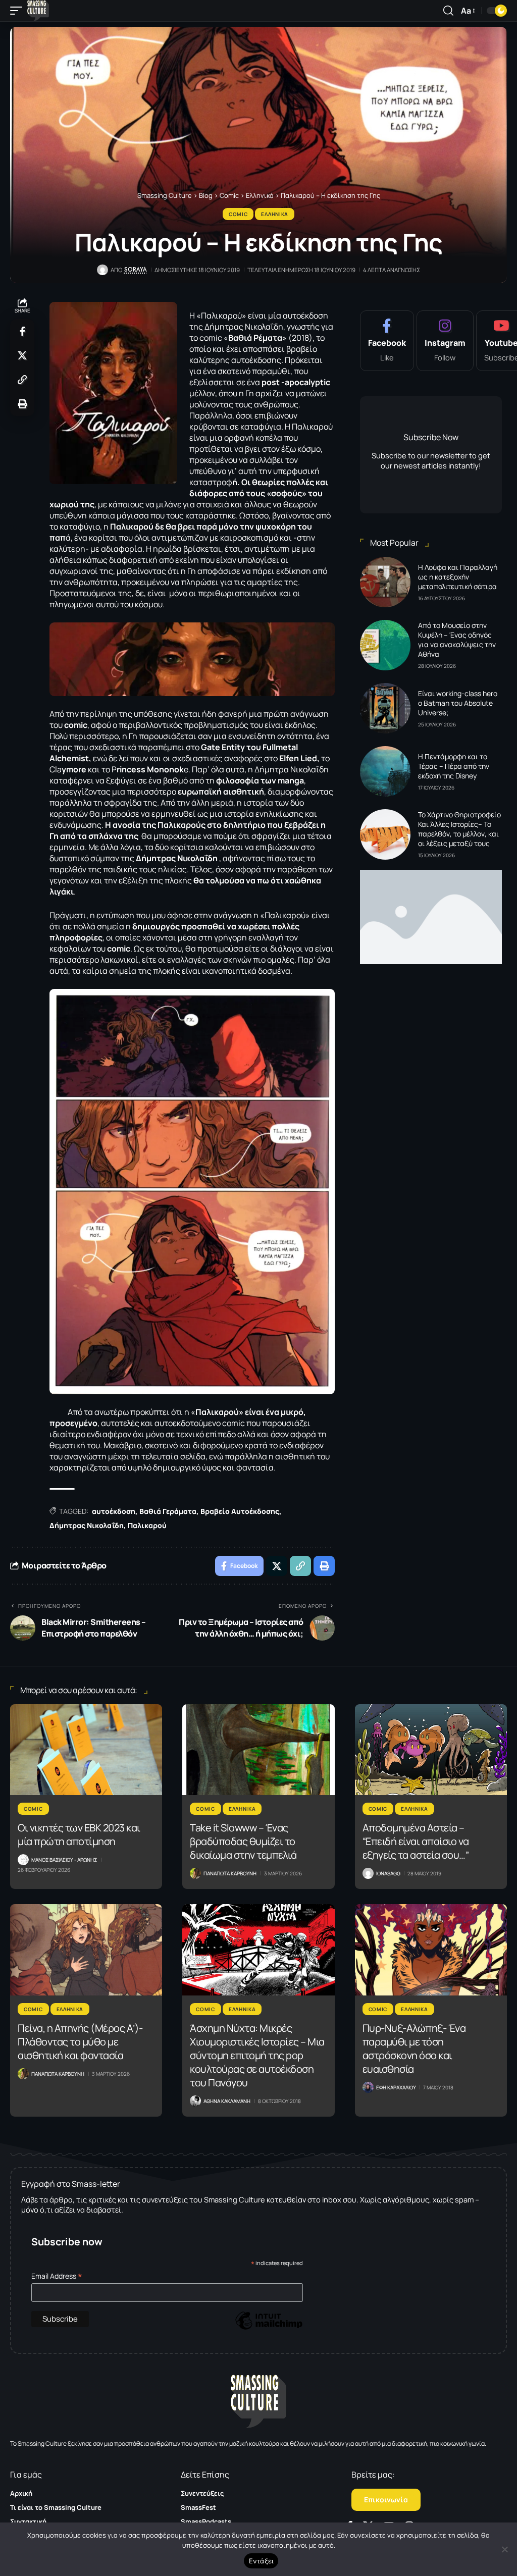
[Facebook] (387, 341)
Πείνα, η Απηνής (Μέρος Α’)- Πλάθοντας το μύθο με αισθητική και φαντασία (80, 2042)
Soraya (136, 270)
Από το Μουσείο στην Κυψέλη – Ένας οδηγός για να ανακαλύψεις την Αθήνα (457, 640)
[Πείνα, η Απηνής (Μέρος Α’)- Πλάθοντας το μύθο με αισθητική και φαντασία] (86, 1950)
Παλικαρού (147, 1525)
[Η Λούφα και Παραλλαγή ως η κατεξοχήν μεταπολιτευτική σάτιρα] (385, 582)
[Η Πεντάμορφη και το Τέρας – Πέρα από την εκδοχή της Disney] (385, 771)
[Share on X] (22, 355)
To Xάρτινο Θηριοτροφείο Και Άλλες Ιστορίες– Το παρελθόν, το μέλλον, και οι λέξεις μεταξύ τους (459, 829)
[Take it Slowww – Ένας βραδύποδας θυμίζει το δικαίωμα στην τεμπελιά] (258, 1750)
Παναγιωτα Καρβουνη (230, 1873)
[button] (19, 11)
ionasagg (388, 1873)
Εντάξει (261, 2561)
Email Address (57, 2276)
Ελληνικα (275, 214)
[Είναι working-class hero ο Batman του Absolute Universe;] (385, 708)
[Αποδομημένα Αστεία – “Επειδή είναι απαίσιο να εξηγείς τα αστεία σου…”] (431, 1750)
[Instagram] (445, 341)
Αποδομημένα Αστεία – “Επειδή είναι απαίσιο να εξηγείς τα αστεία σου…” (416, 1841)
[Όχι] (504, 2549)
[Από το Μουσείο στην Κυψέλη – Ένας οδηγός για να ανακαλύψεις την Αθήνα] (385, 645)
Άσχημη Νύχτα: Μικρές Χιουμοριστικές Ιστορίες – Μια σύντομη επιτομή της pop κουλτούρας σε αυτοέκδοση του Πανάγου (257, 2055)
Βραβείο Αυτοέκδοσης (240, 1511)
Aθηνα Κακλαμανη (227, 2101)
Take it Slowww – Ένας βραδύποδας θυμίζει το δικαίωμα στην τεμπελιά (243, 1841)
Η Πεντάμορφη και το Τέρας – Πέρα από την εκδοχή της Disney (454, 766)
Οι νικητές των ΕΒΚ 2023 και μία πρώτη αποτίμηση (79, 1834)
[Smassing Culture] (38, 11)
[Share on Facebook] (22, 331)
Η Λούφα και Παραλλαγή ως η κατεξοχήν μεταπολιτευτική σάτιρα (458, 577)
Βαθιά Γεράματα (168, 1511)
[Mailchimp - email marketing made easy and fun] (269, 2328)
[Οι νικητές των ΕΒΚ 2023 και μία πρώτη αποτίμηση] (86, 1750)
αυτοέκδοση (114, 1511)
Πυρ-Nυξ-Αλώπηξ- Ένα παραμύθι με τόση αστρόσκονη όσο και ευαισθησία (414, 2048)
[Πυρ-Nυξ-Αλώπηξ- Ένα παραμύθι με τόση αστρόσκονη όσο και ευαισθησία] (431, 1950)
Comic (238, 214)
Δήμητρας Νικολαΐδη (87, 1525)
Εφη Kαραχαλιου (396, 2087)
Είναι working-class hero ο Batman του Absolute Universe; (458, 703)
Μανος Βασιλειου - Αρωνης (64, 1860)
